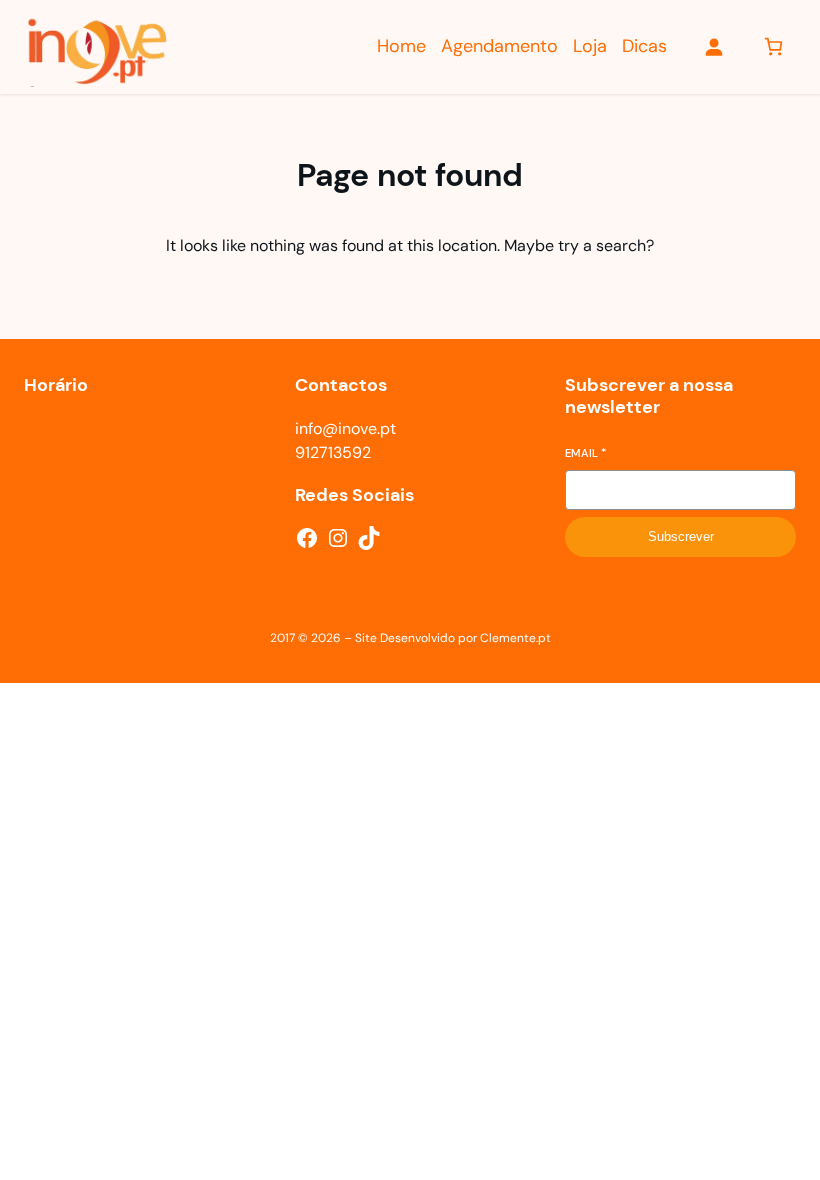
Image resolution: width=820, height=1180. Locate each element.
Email (585, 453)
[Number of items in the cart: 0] (773, 46)
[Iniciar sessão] (713, 46)
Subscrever (681, 536)
